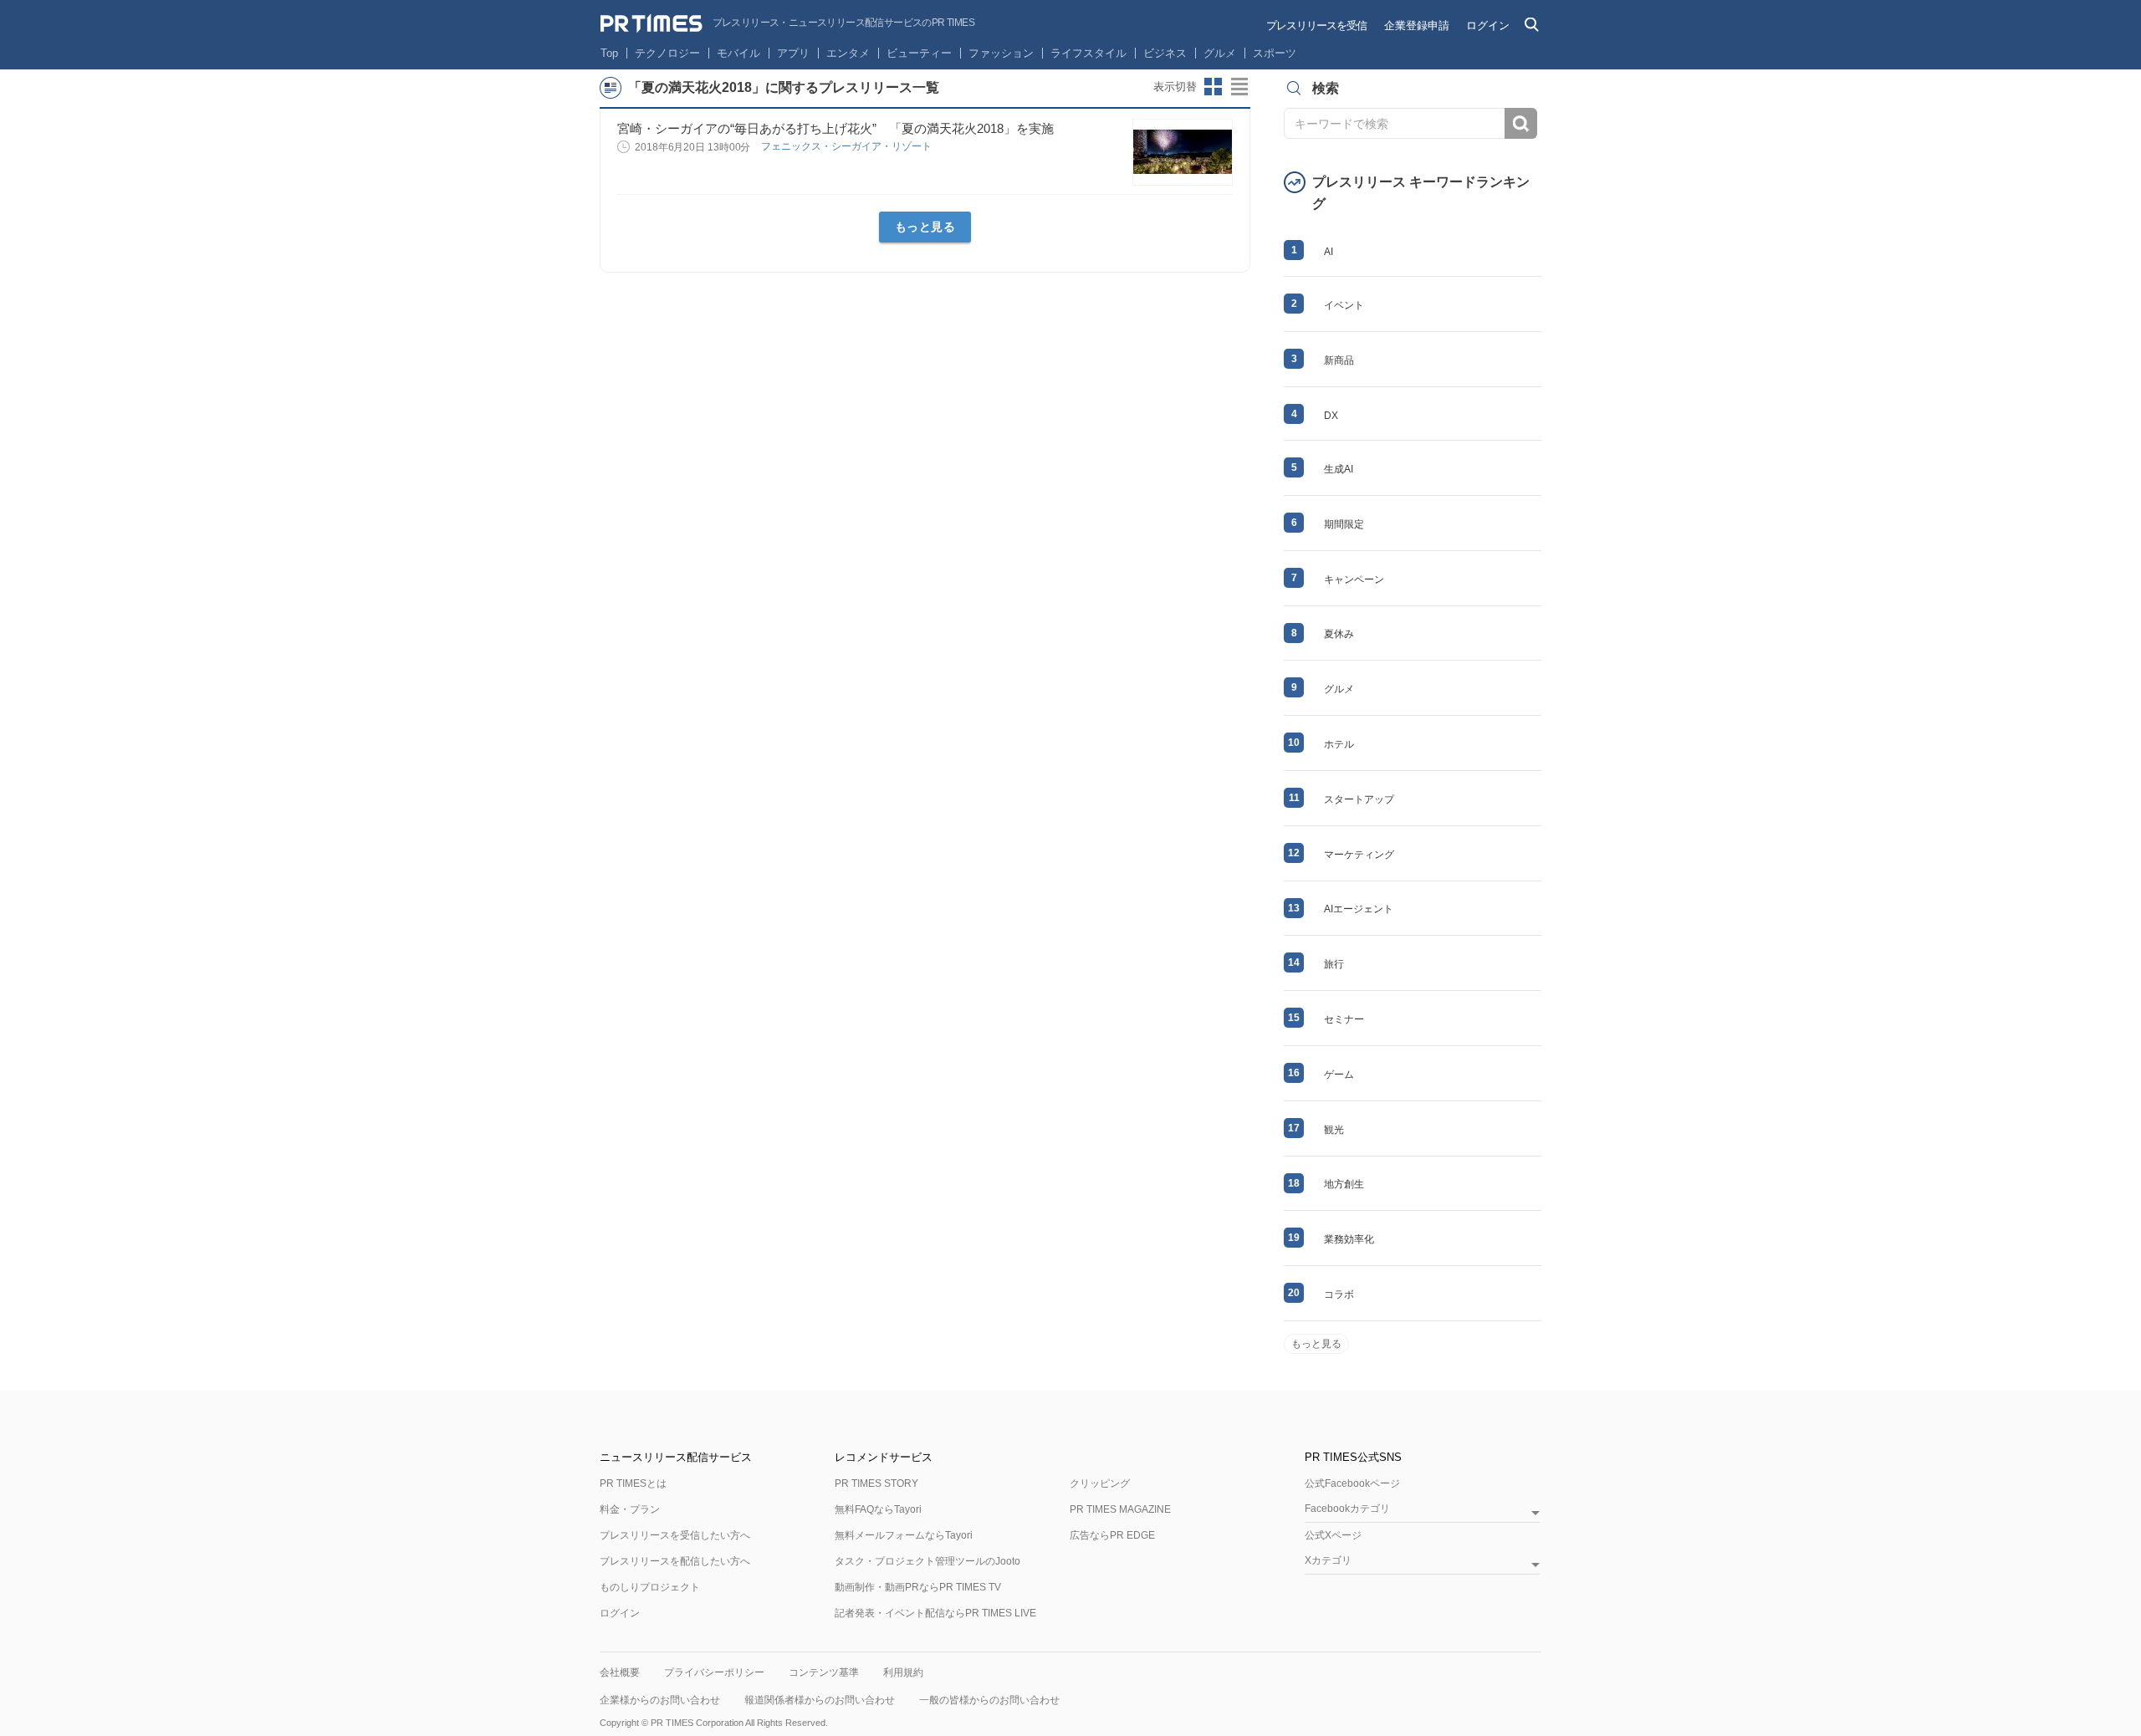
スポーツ (1275, 53)
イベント (1344, 305)
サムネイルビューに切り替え (1214, 87)
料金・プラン (630, 1509)
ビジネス (1165, 53)
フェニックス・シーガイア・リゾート (848, 146)
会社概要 (620, 1672)
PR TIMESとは (633, 1483)
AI (1329, 252)
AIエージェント (1359, 909)
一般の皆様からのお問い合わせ (989, 1700)
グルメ (1220, 53)
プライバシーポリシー (714, 1672)
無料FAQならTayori (878, 1509)
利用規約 (903, 1672)
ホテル (1339, 744)
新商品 (1339, 360)
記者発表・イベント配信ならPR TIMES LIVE (935, 1613)
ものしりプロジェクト (650, 1587)
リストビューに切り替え (1240, 87)
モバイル (738, 53)
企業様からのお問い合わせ (660, 1700)
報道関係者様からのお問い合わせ (820, 1700)
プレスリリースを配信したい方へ (675, 1561)
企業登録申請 (1417, 26)
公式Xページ (1333, 1535)
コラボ (1339, 1294)
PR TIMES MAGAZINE (1120, 1509)
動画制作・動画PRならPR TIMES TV (918, 1587)
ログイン (1488, 26)
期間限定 (1344, 524)
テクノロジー (667, 53)
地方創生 (1344, 1184)
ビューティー (919, 53)
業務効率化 (1349, 1239)
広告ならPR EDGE (1112, 1535)
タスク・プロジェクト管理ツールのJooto (927, 1561)
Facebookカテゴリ (1347, 1509)
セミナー (1344, 1019)
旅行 (1334, 964)
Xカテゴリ (1328, 1561)
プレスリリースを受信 (1316, 26)
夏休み (1339, 634)
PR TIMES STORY (876, 1483)
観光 (1334, 1130)
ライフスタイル (1088, 53)
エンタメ (848, 53)
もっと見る (925, 227)
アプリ (793, 53)
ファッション (1001, 53)
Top (609, 53)
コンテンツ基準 (824, 1672)
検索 (1521, 123)
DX (1331, 416)
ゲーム (1339, 1075)
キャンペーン (1354, 580)
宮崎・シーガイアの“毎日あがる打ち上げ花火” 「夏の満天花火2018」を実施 (835, 128)
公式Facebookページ (1352, 1483)
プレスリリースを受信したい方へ (675, 1535)
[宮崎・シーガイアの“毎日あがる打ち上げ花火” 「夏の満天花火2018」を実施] (1183, 152)
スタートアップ (1359, 799)
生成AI (1339, 469)
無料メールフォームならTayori (904, 1535)
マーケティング (1359, 855)
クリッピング (1100, 1483)
